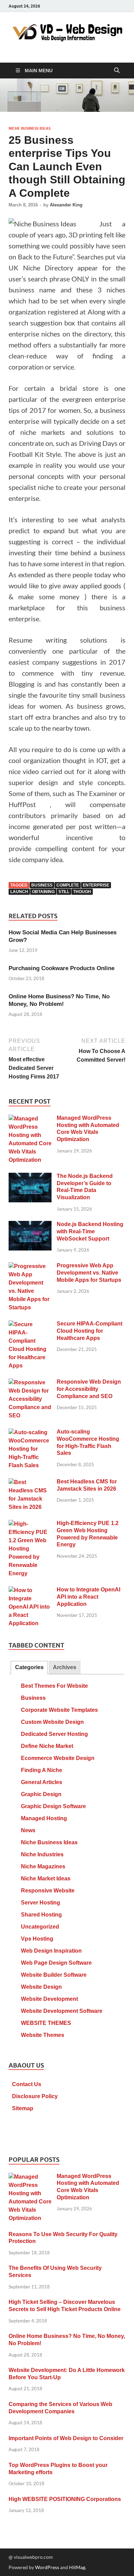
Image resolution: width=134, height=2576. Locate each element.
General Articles (42, 1782)
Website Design (41, 1987)
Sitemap (23, 2108)
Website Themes (43, 2035)
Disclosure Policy (35, 2096)
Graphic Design (41, 1794)
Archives (65, 1667)
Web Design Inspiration (51, 1951)
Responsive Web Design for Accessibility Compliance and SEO (89, 1389)
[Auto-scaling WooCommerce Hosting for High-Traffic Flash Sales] (30, 1433)
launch (19, 892)
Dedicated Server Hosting (54, 1734)
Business (33, 1698)
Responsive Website (48, 1891)
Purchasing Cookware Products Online (62, 968)
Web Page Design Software (56, 1963)
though (82, 892)
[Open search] (117, 71)
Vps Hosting (37, 1939)
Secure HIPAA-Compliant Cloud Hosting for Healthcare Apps (90, 1331)
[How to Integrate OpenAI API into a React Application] (30, 1591)
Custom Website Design (52, 1722)
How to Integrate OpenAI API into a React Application (88, 1597)
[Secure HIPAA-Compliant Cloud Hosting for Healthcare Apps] (30, 1325)
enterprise (96, 885)
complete (68, 885)
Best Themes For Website (54, 1686)
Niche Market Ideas (46, 1879)
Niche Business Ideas (30, 128)
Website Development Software (62, 2011)
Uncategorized (40, 1927)
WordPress (47, 2567)
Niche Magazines (43, 1866)
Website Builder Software (54, 1975)
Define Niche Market (47, 1746)
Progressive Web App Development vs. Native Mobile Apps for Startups (89, 1273)
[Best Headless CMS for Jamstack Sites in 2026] (30, 1483)
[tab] (29, 1668)
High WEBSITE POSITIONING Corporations (65, 2499)
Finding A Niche (42, 1770)
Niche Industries (42, 1854)
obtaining (43, 892)
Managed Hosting (44, 1818)
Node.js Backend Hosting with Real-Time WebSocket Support (90, 1231)
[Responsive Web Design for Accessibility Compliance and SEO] (30, 1383)
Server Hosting (41, 1903)
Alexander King (66, 205)
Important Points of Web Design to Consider (66, 2438)
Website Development (49, 1999)
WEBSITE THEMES (46, 2023)
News (28, 1830)
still (64, 892)
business (42, 885)
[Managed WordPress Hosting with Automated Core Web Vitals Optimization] (30, 1119)
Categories (29, 1667)
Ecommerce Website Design (58, 1758)
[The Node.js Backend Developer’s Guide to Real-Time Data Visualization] (30, 1177)
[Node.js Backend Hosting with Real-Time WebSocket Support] (30, 1225)
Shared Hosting (41, 1915)
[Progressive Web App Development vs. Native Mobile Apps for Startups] (30, 1266)
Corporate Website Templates (59, 1710)
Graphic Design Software (53, 1806)
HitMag (77, 2567)
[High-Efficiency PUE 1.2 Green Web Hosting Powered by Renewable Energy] (30, 1524)
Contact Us (27, 2084)
